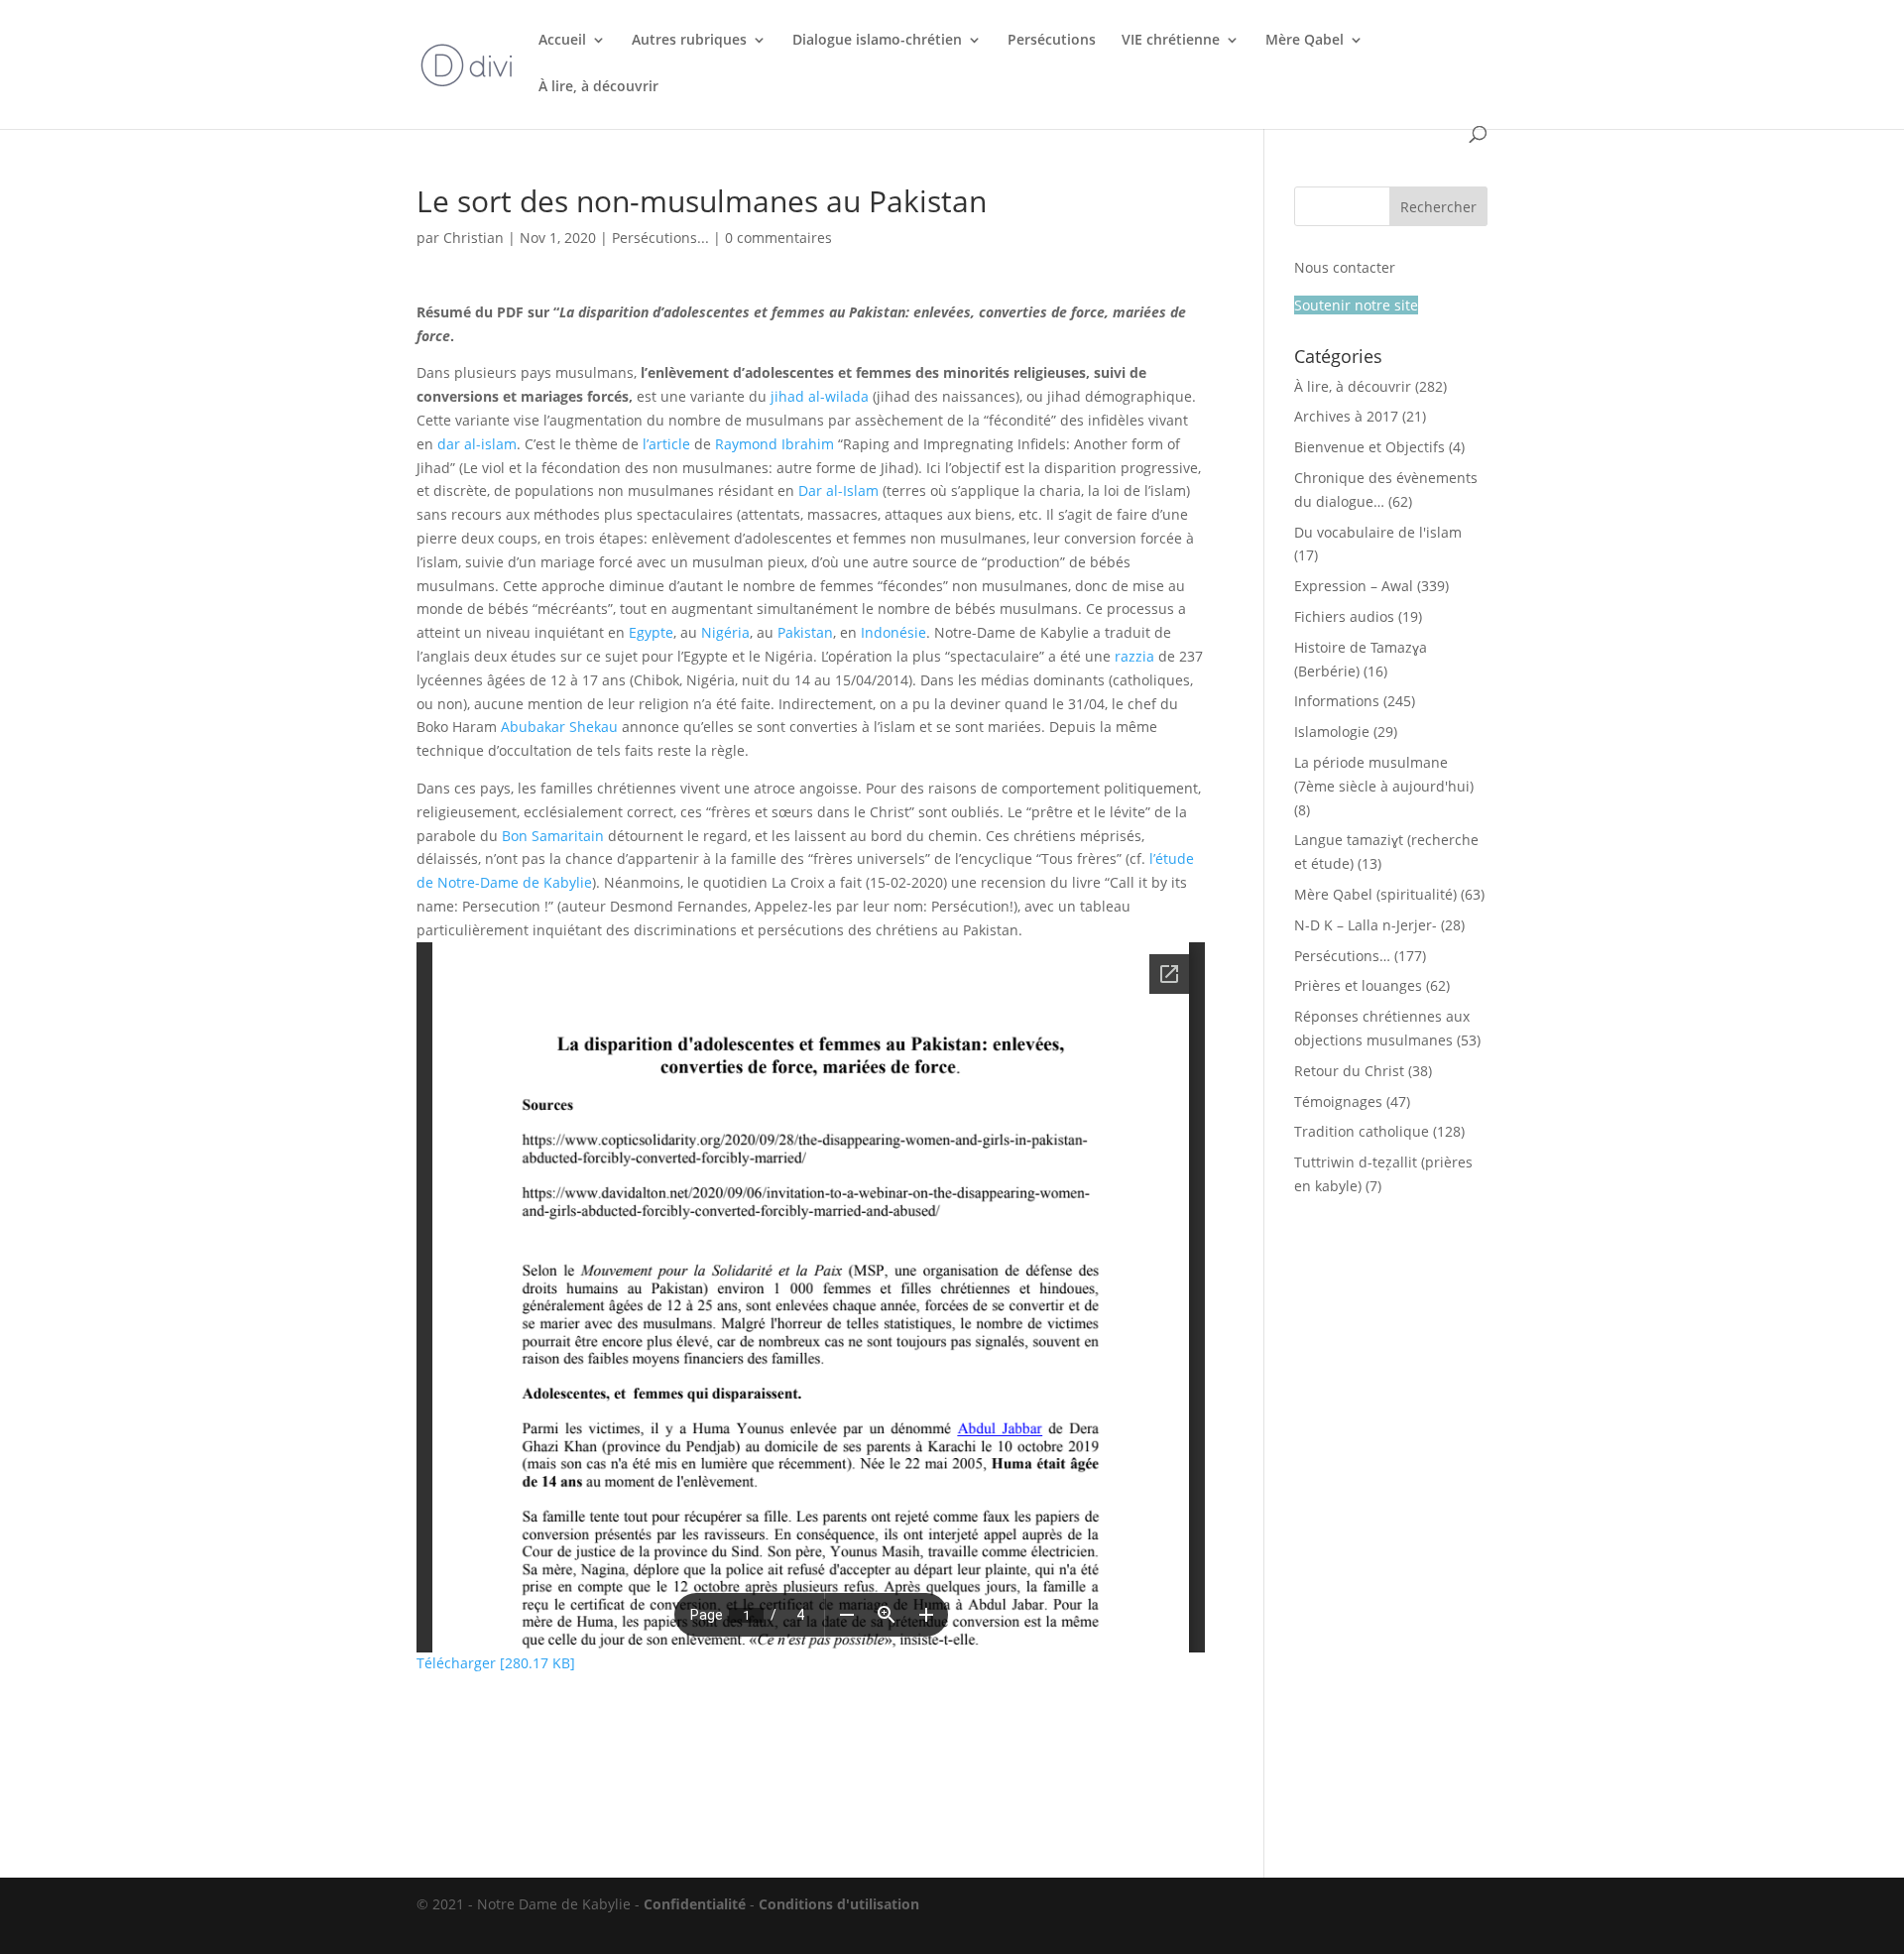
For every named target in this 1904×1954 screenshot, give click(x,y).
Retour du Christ (1349, 1071)
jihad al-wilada (820, 396)
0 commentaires (778, 238)
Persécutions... (660, 238)
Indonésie (893, 632)
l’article (666, 444)
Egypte (651, 632)
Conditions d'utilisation (839, 1904)
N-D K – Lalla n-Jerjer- (1366, 925)
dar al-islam (477, 444)
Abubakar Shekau (559, 727)
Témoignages (1338, 1101)
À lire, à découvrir (598, 87)
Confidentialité (695, 1904)
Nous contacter (1345, 267)
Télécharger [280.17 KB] (496, 1663)
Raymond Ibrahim (774, 444)
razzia (1134, 656)
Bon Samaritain (553, 836)
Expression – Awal (1354, 586)
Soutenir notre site (1356, 305)
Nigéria (725, 632)
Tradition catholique (1362, 1131)
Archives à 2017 (1346, 416)
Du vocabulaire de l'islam (1378, 532)
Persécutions (1052, 41)
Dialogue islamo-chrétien (877, 41)
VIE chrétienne (1171, 41)
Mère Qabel (1305, 41)
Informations (1337, 701)
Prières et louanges (1358, 985)
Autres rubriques (689, 41)
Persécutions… (1342, 956)
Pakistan (805, 632)
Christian (474, 238)
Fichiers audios (1344, 616)
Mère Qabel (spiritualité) (1375, 894)
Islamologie (1332, 732)
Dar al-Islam (838, 490)
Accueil (562, 41)
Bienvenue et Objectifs (1369, 447)
